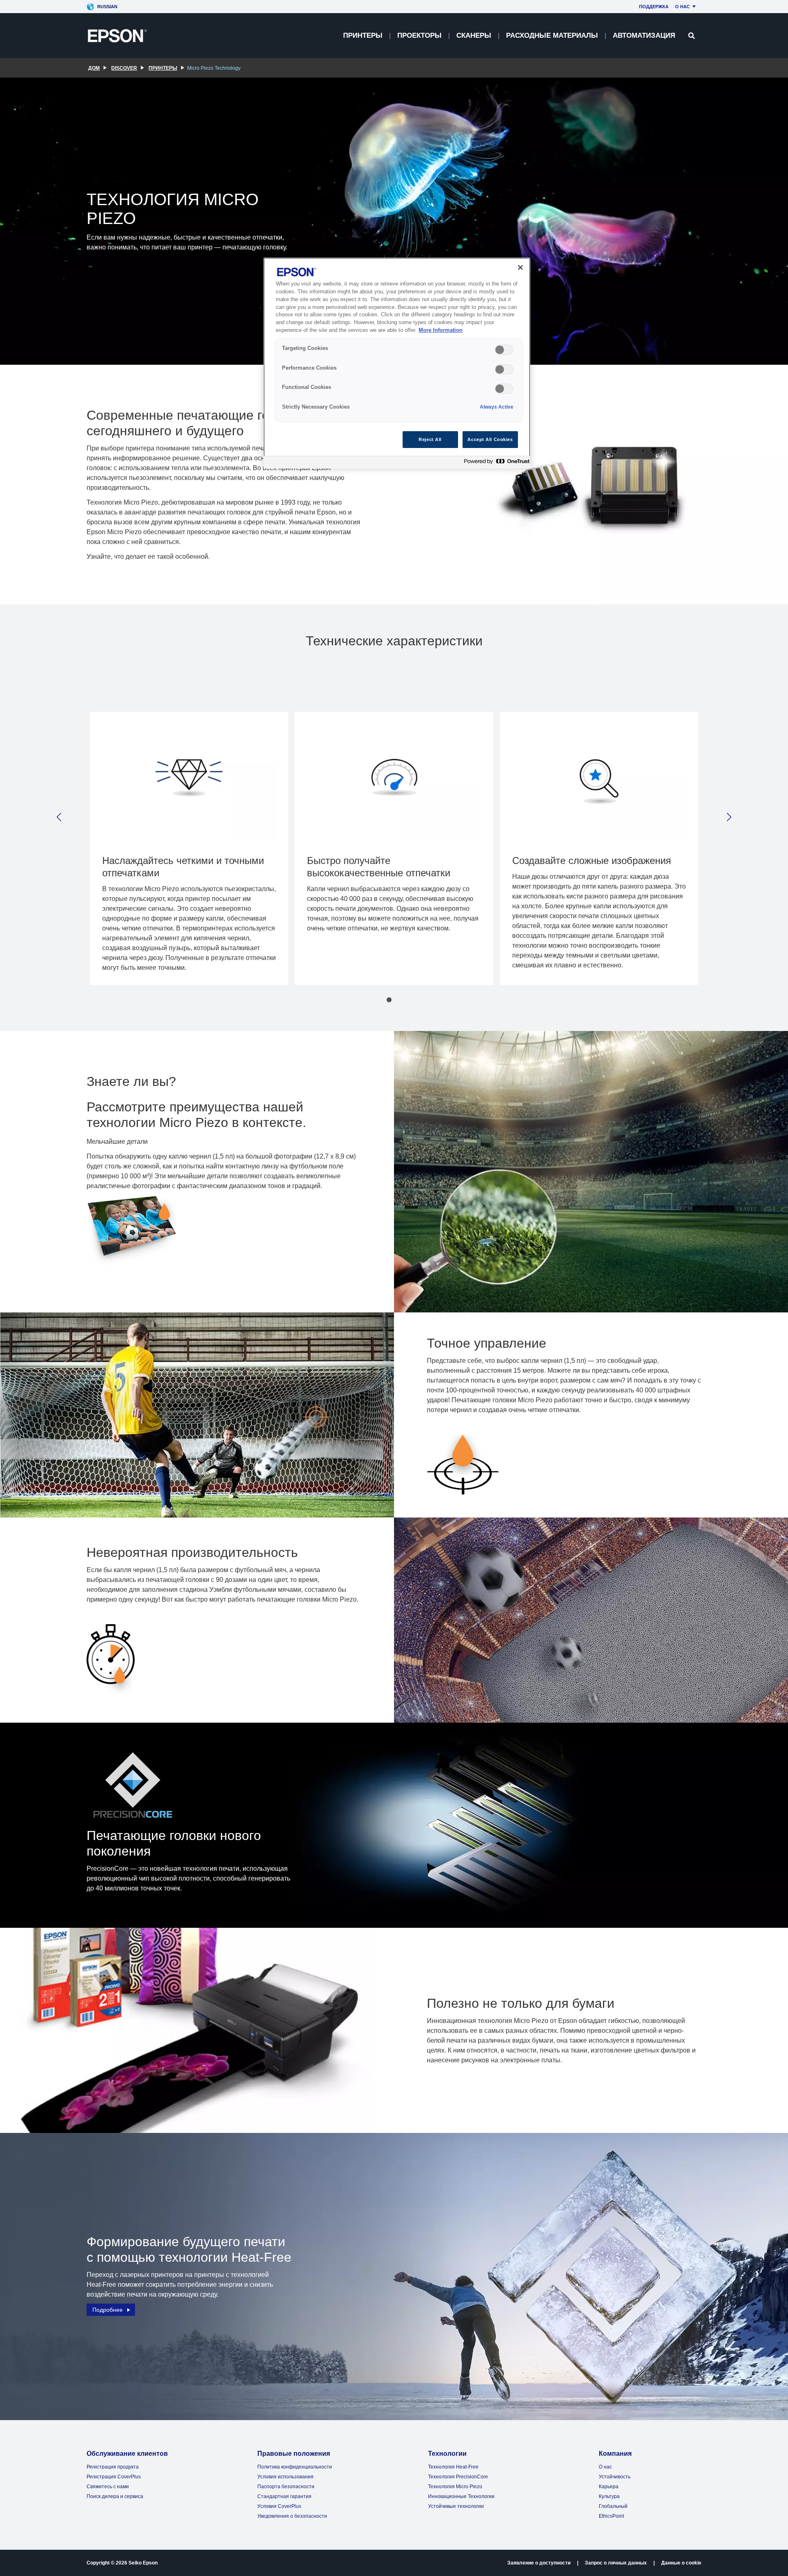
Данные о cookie (681, 2563)
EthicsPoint (611, 2516)
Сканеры (474, 35)
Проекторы (419, 35)
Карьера (609, 2487)
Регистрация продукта (113, 2467)
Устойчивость (615, 2477)
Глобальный (613, 2506)
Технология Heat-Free (453, 2467)
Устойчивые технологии (456, 2506)
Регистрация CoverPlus (114, 2477)
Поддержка (654, 7)
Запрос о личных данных (616, 2563)
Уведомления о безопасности (292, 2516)
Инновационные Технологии (461, 2496)
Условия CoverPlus (279, 2506)
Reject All (430, 439)
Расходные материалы (552, 35)
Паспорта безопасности (286, 2487)
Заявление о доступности (539, 2563)
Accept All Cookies (490, 439)
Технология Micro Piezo (455, 2487)
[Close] (520, 267)
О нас (683, 7)
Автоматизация (644, 35)
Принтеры (363, 35)
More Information (441, 330)
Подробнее (108, 2310)
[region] (397, 363)
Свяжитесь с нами (108, 2487)
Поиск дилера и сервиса (115, 2496)
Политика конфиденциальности (295, 2467)
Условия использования (285, 2477)
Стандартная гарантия (284, 2496)
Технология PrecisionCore (458, 2477)
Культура (609, 2496)
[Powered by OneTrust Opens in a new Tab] (495, 463)
